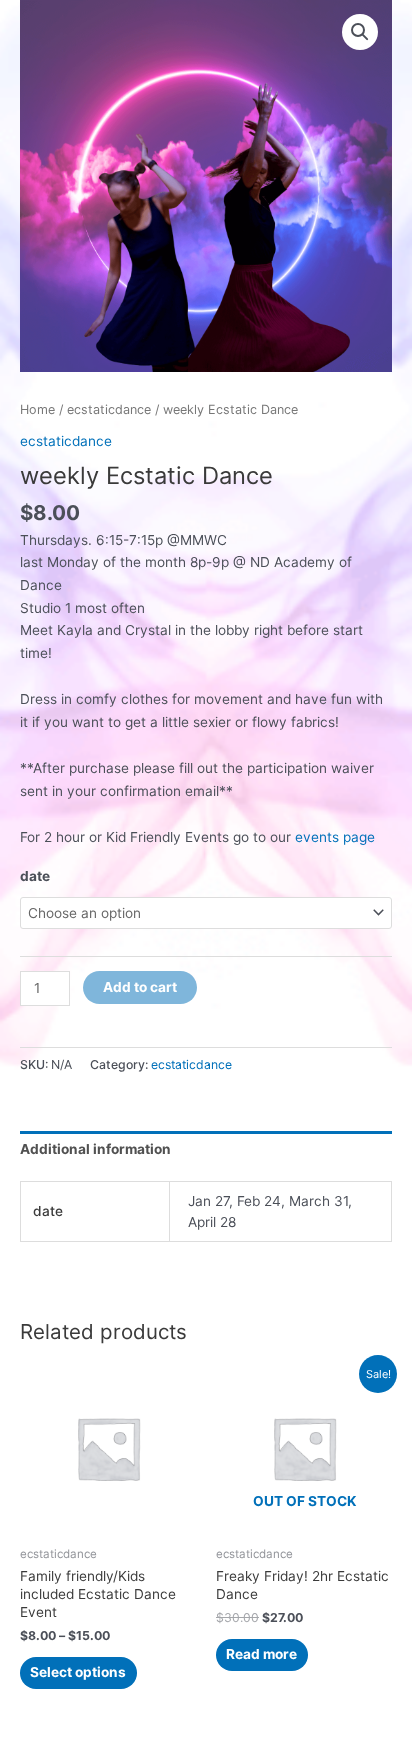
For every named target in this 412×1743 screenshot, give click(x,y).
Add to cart (140, 987)
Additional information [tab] (95, 1149)
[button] (360, 32)
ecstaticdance (109, 409)
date (35, 876)
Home (37, 409)
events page (333, 837)
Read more (261, 1654)
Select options (78, 1672)
